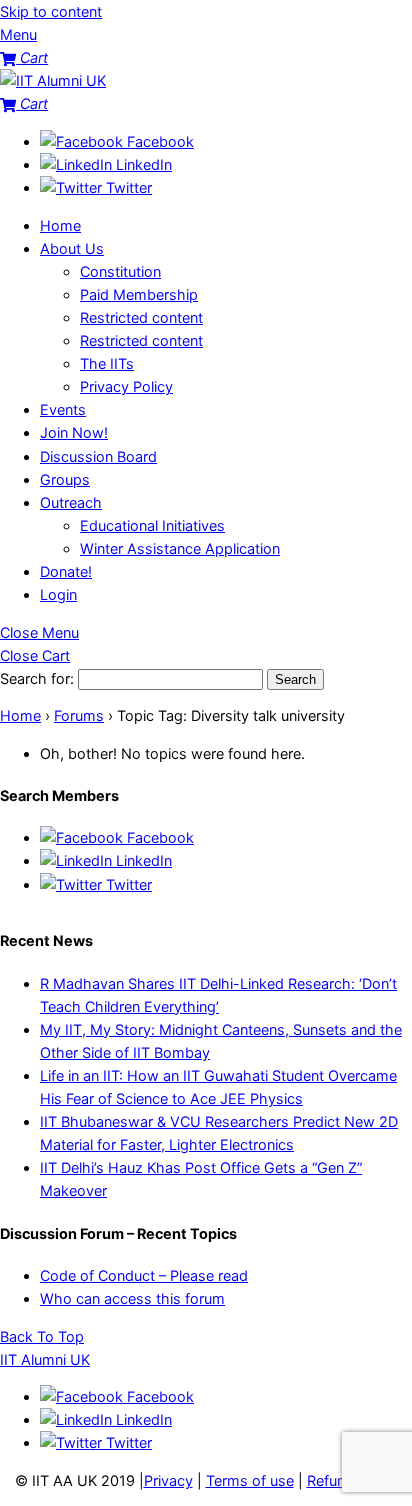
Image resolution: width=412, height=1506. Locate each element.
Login (58, 594)
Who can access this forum (132, 1298)
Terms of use (250, 1480)
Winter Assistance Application (180, 548)
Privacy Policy (126, 386)
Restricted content (141, 317)
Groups (65, 479)
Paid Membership (139, 294)
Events (63, 409)
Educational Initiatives (152, 525)
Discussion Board (98, 456)
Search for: (37, 678)
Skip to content (51, 11)
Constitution (120, 271)
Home (60, 225)
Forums (79, 715)
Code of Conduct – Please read (144, 1275)
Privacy (168, 1480)
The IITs (107, 363)
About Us (72, 248)
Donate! (66, 571)
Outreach (71, 502)
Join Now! (74, 432)
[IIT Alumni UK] (53, 80)
